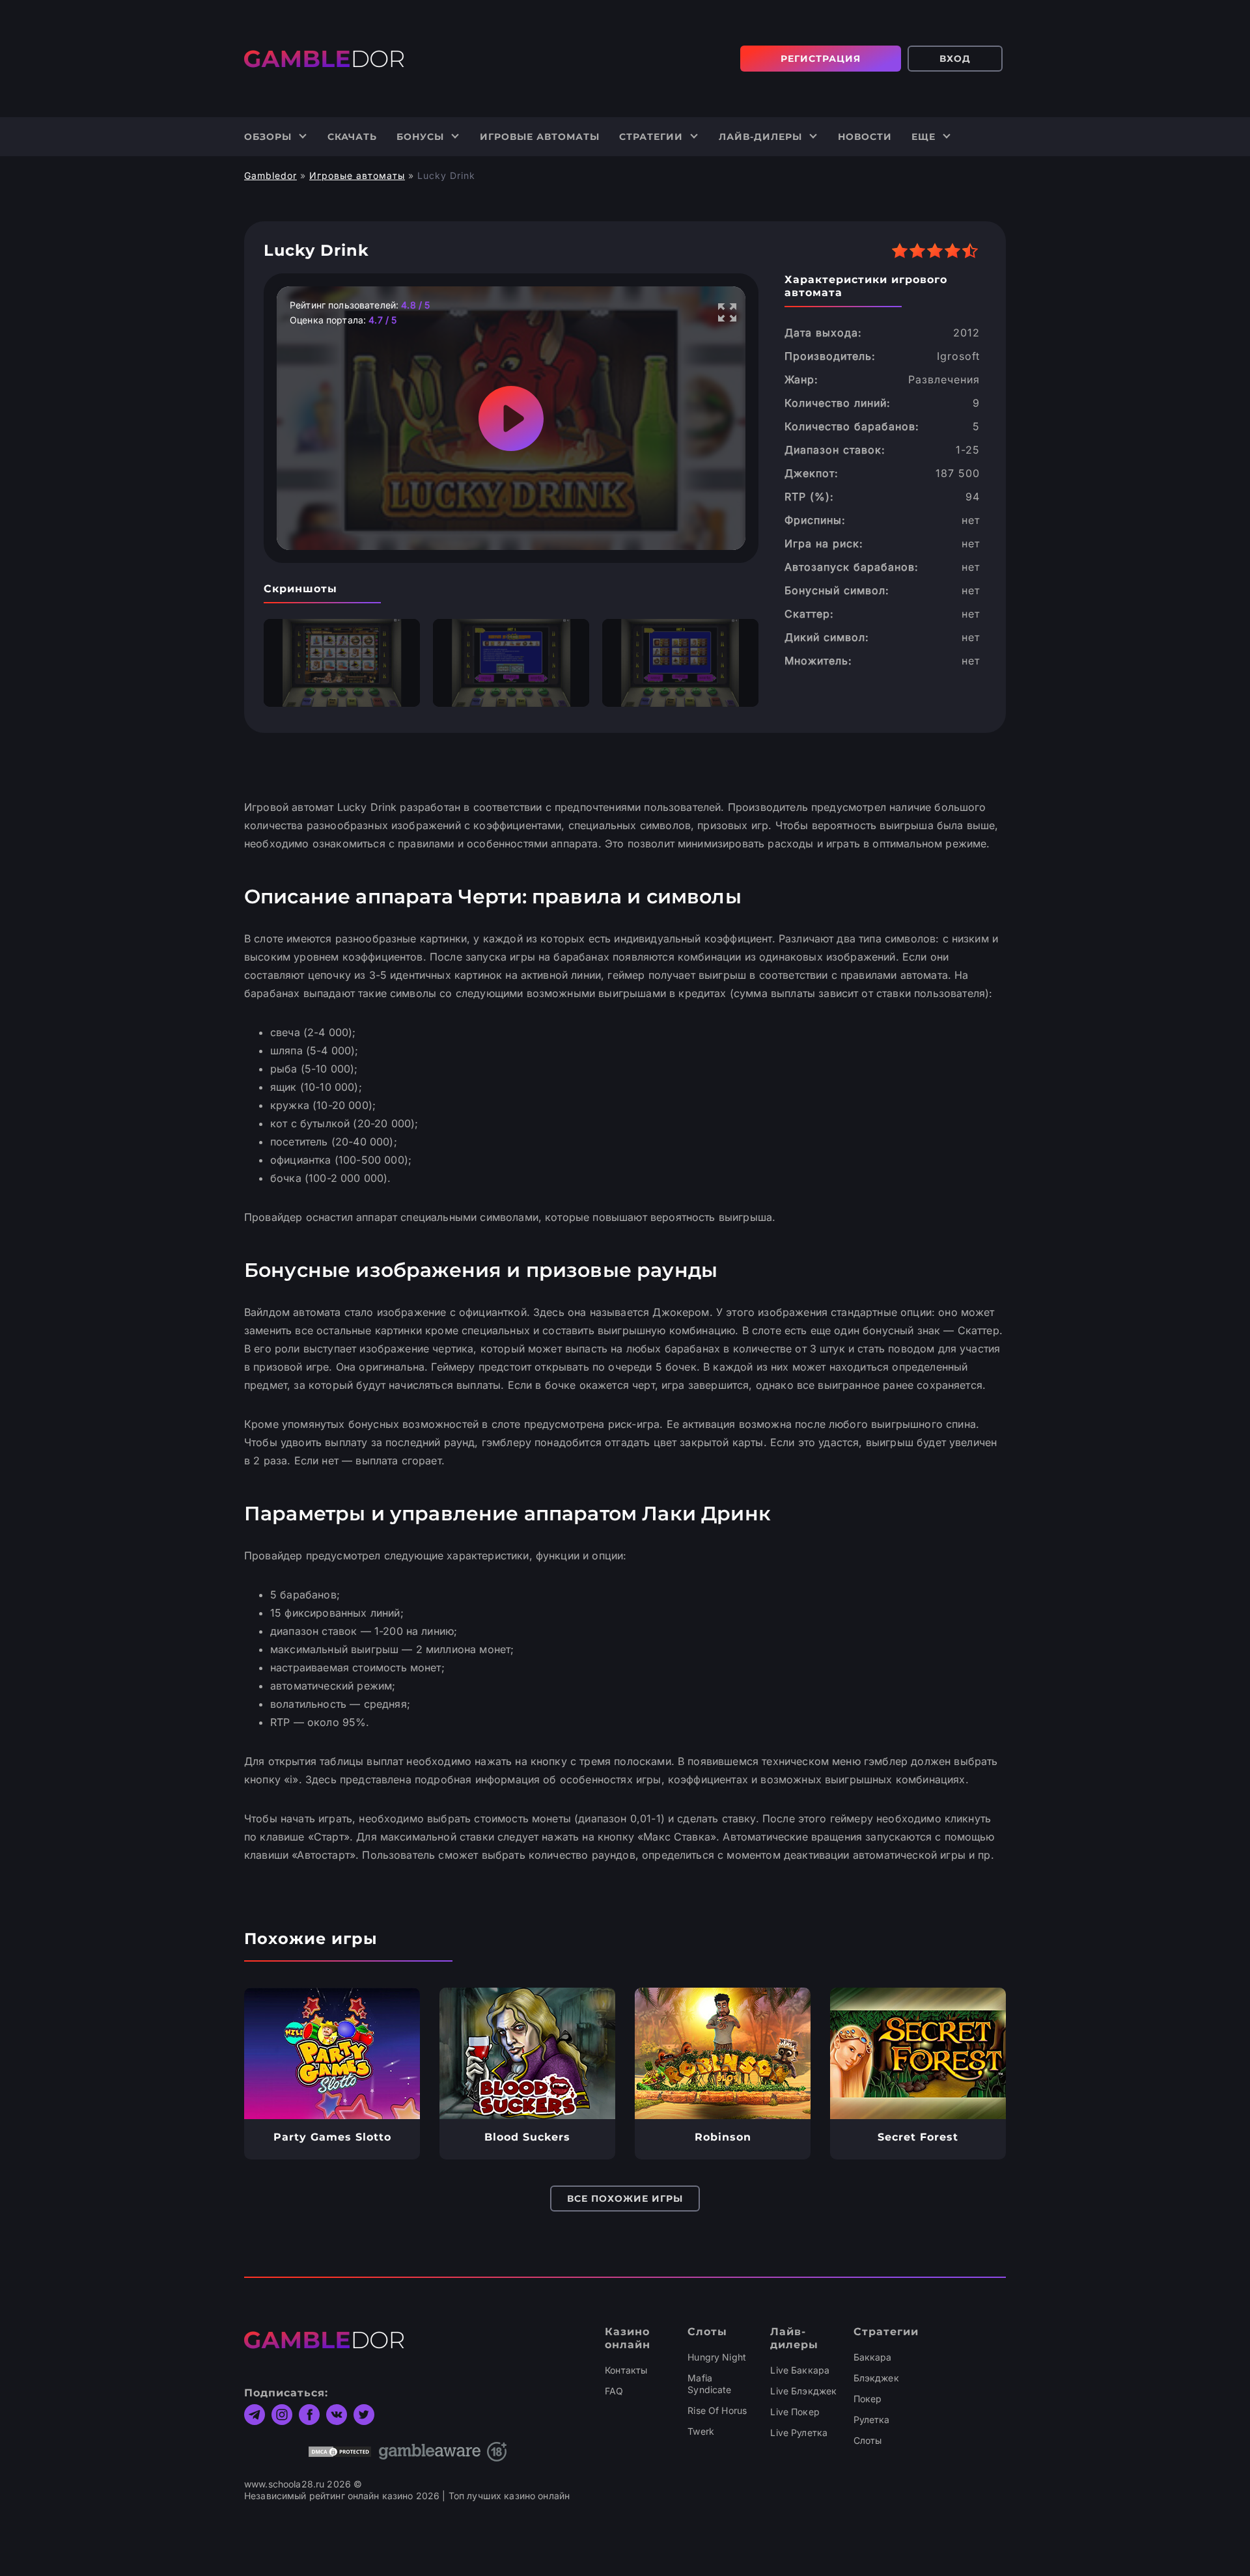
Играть (332, 2053)
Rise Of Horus (717, 2410)
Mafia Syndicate (709, 2384)
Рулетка (872, 2419)
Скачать (352, 137)
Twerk (701, 2431)
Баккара (873, 2357)
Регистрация (821, 59)
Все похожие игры (625, 2199)
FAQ (614, 2391)
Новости (865, 137)
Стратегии (651, 137)
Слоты (868, 2440)
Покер (868, 2399)
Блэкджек (876, 2378)
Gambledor (271, 175)
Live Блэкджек (803, 2391)
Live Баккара (800, 2370)
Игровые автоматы (540, 137)
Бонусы (420, 137)
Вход (955, 59)
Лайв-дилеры (760, 137)
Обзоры (268, 137)
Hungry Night (717, 2357)
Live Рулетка (799, 2432)
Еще (924, 137)
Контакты (626, 2370)
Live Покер (795, 2412)
